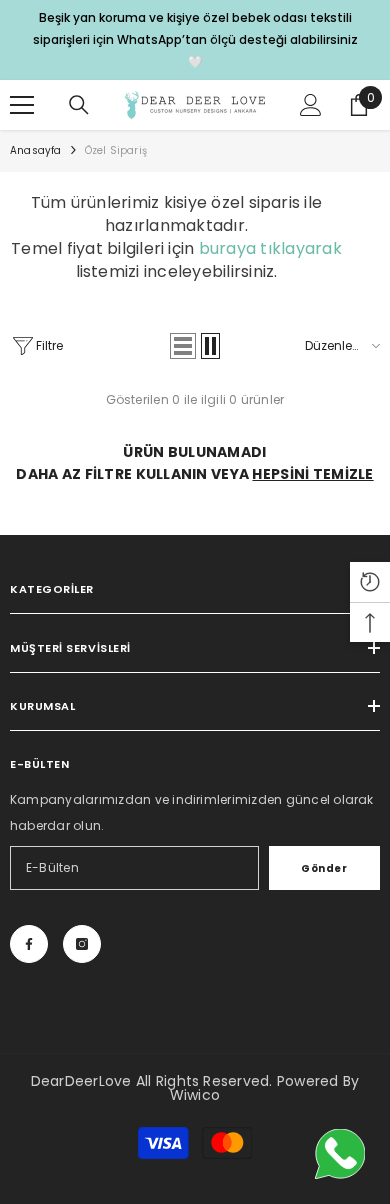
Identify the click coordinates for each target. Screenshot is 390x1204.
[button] (183, 346)
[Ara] (79, 105)
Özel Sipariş (116, 150)
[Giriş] (311, 105)
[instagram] (82, 944)
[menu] (22, 105)
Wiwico (195, 1095)
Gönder (324, 868)
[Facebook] (29, 944)
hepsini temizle (312, 474)
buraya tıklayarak (270, 248)
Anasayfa (36, 150)
